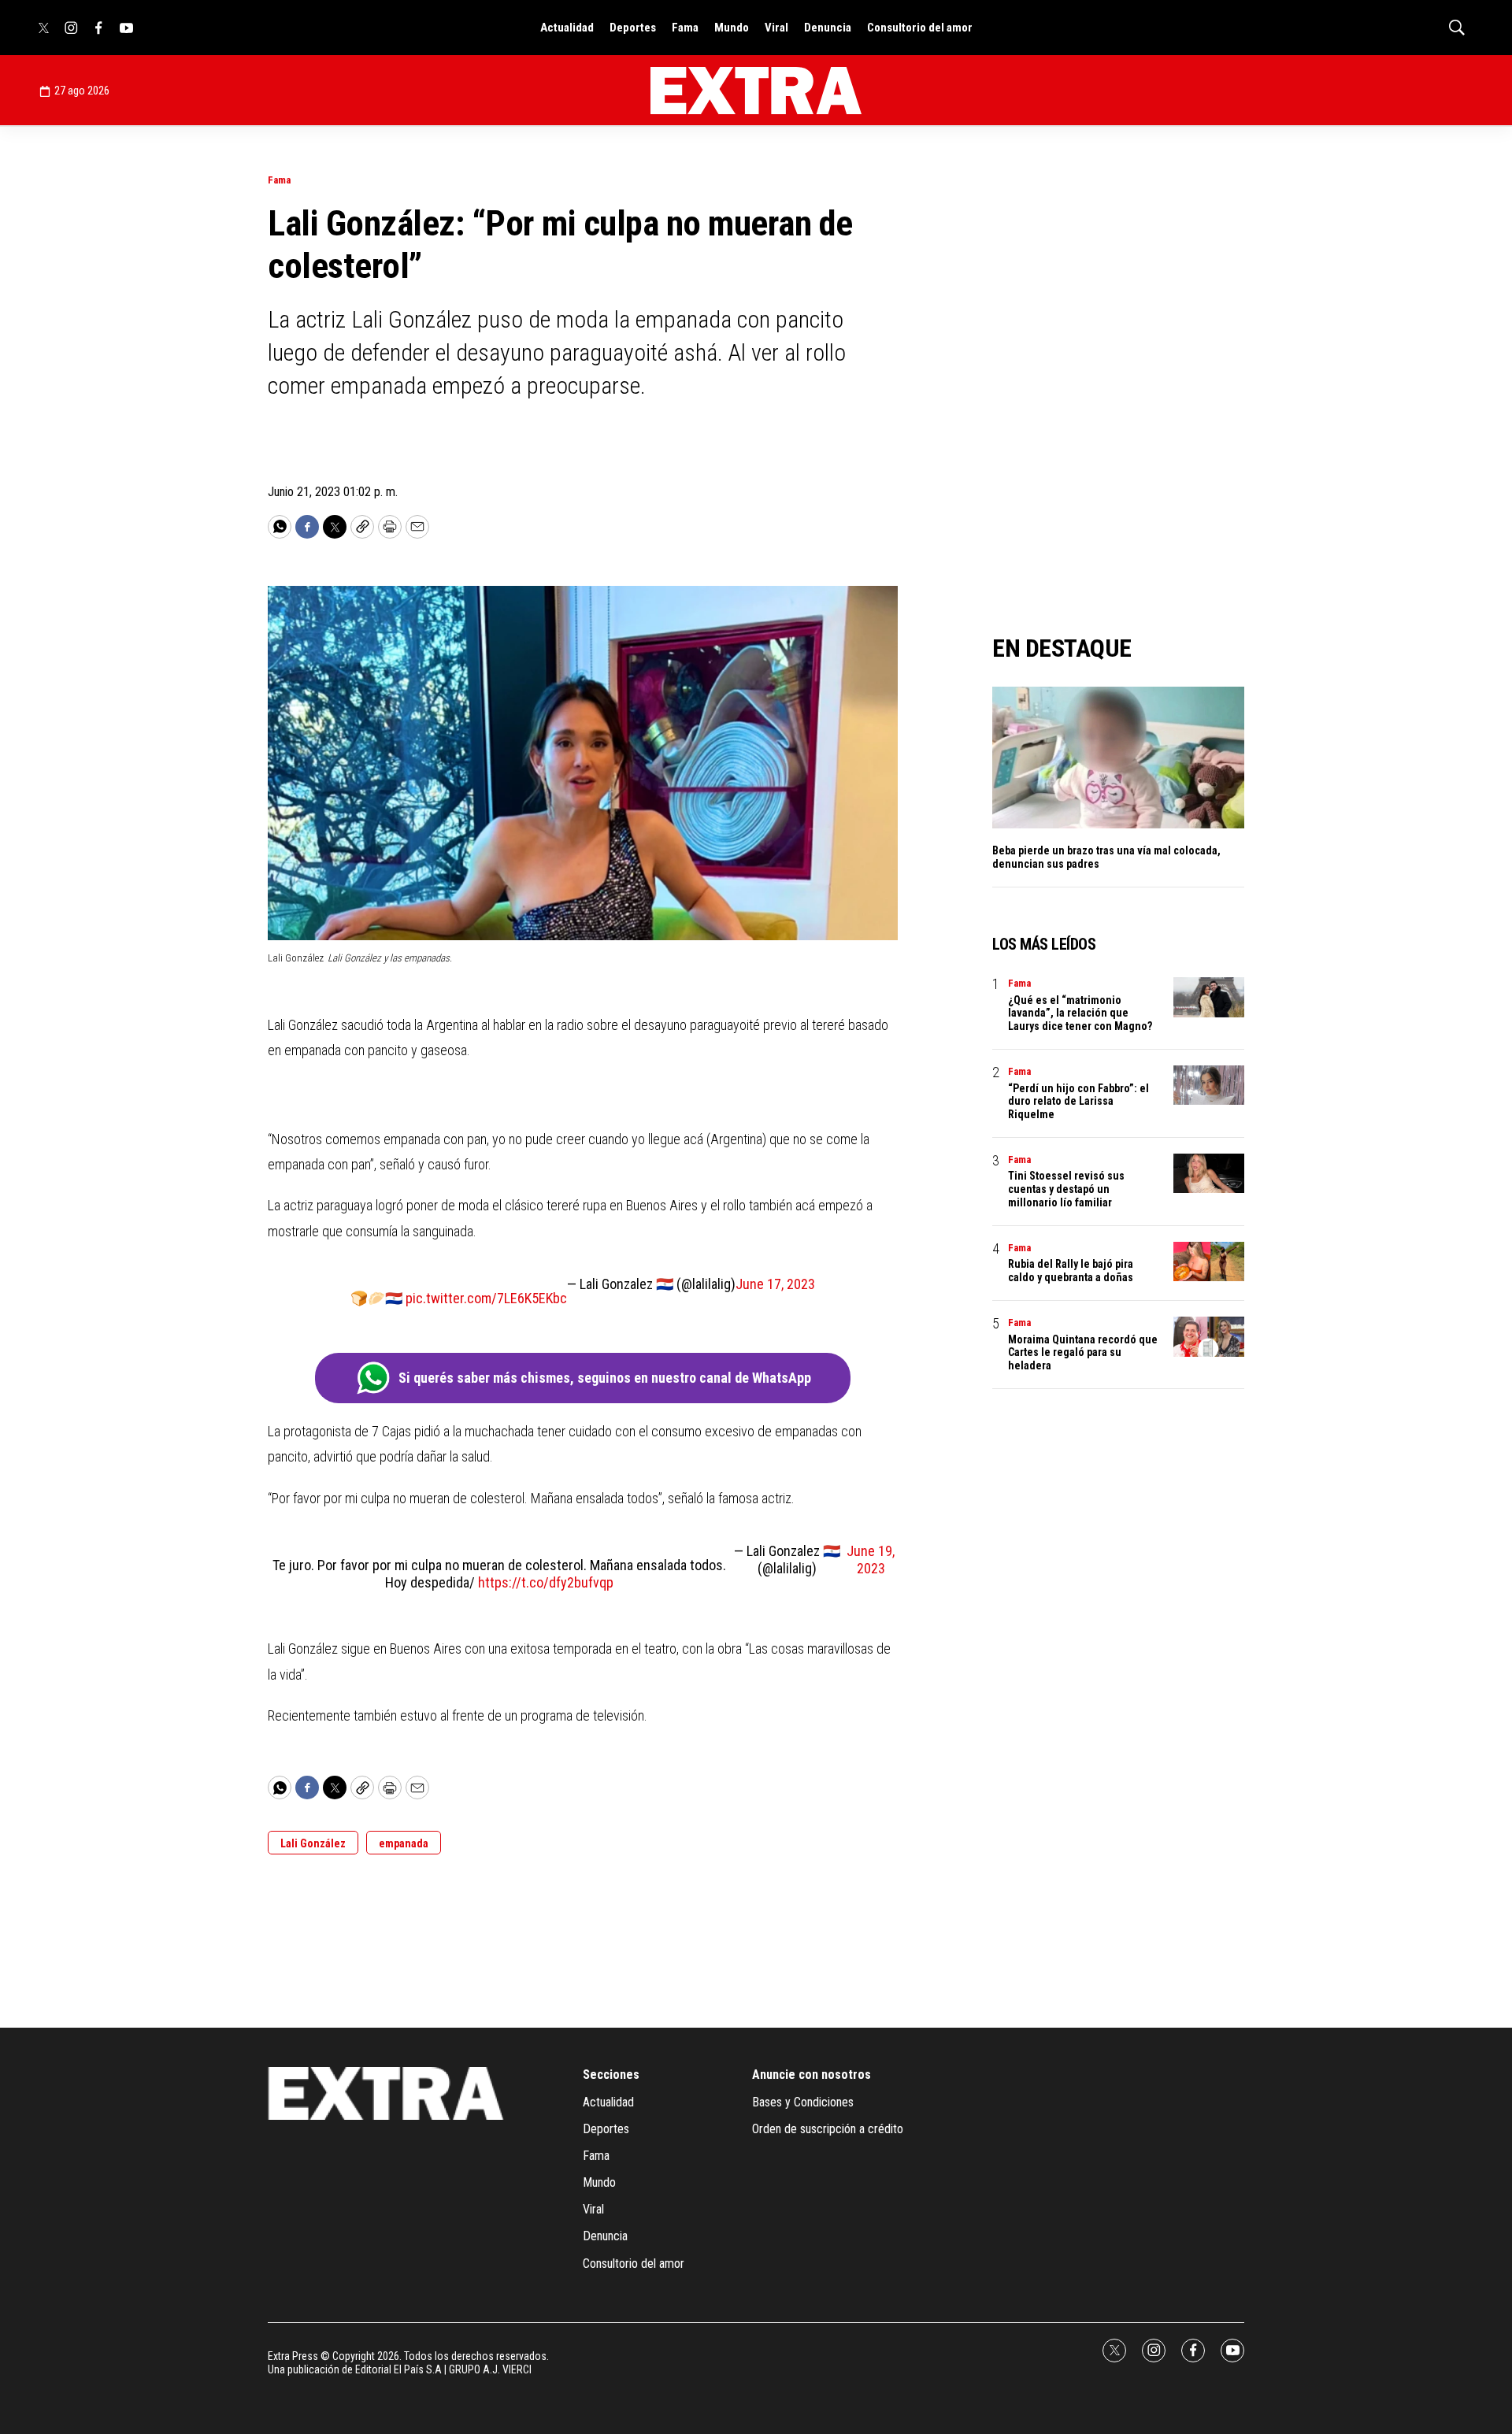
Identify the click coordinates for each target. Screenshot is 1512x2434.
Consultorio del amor (920, 28)
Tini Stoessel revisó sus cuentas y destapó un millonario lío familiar (1066, 1189)
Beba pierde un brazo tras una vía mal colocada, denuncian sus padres (1106, 857)
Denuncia (828, 28)
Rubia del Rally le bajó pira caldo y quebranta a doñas (1071, 1271)
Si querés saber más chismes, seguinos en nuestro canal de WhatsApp (605, 1378)
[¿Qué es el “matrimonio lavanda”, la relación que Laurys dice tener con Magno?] (1209, 997)
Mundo (732, 28)
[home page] (756, 91)
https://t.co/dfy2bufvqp (546, 1582)
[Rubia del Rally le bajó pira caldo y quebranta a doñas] (1209, 1262)
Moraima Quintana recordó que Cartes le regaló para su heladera (1083, 1353)
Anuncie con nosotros (812, 2075)
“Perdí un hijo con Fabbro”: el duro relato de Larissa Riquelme (1078, 1102)
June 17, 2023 (775, 1284)
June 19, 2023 (871, 1560)
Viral (776, 28)
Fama (685, 28)
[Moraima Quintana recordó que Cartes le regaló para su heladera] (1209, 1337)
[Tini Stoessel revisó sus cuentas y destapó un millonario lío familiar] (1209, 1174)
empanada (404, 1843)
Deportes (633, 28)
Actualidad (567, 28)
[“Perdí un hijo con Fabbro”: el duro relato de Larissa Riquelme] (1209, 1085)
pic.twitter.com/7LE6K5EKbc (486, 1298)
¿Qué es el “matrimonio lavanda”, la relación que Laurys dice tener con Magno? (1080, 1013)
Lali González (313, 1843)
